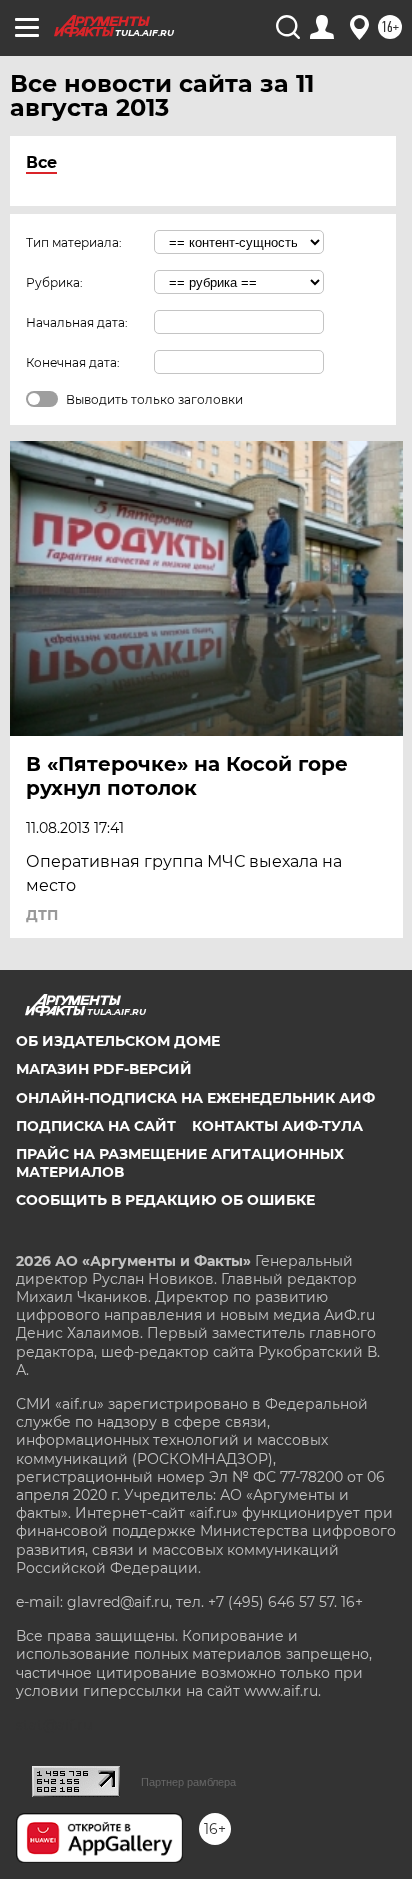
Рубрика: (54, 282)
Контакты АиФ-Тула (277, 1126)
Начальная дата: (77, 322)
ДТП (42, 915)
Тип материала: (74, 242)
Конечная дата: (73, 362)
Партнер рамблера (188, 1782)
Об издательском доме (118, 1041)
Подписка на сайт (96, 1126)
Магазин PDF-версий (104, 1069)
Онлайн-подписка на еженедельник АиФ (195, 1098)
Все (41, 162)
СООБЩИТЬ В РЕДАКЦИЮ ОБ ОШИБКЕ (165, 1200)
